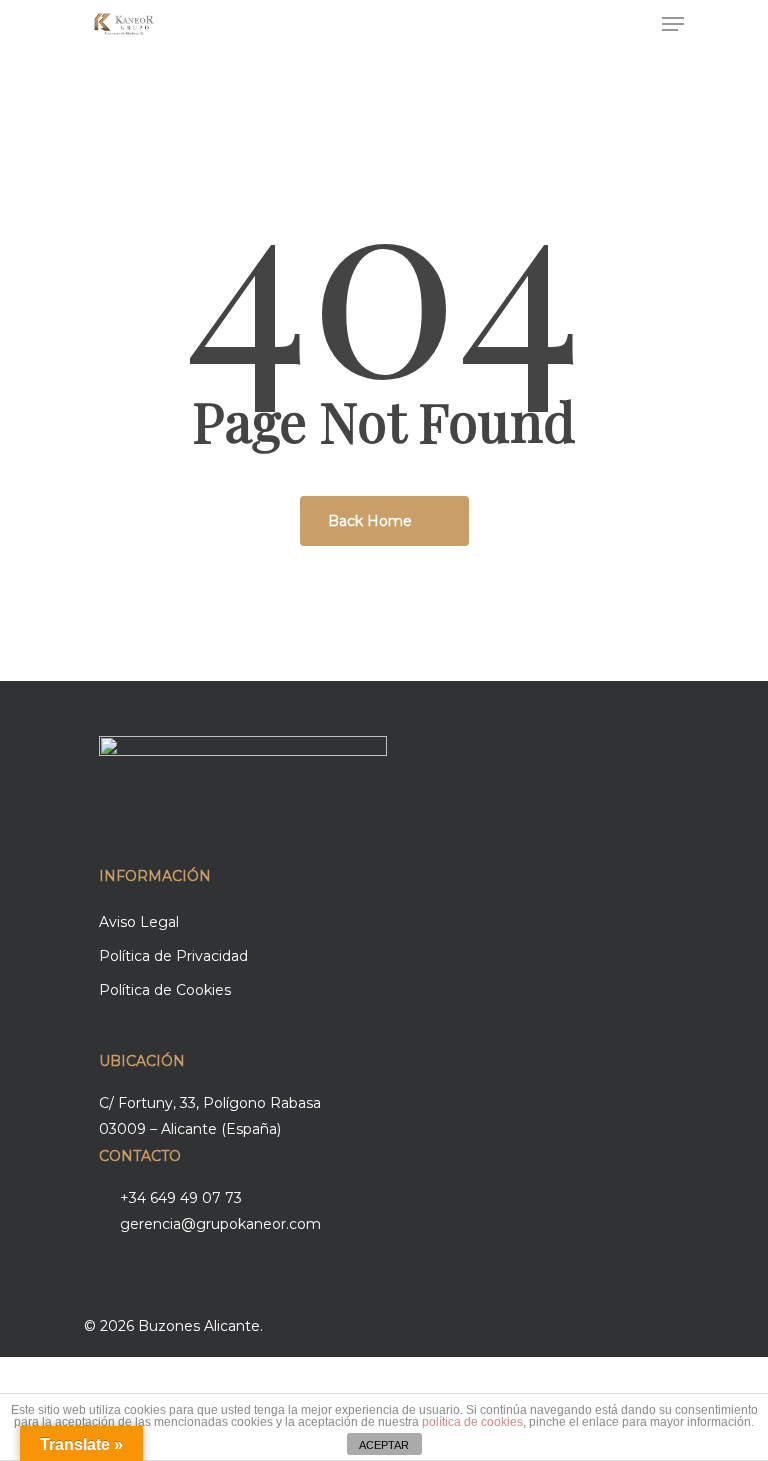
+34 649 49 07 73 (181, 1198)
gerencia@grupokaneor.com (220, 1224)
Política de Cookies (165, 990)
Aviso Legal (139, 922)
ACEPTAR (384, 1445)
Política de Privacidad (173, 956)
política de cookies (472, 1422)
